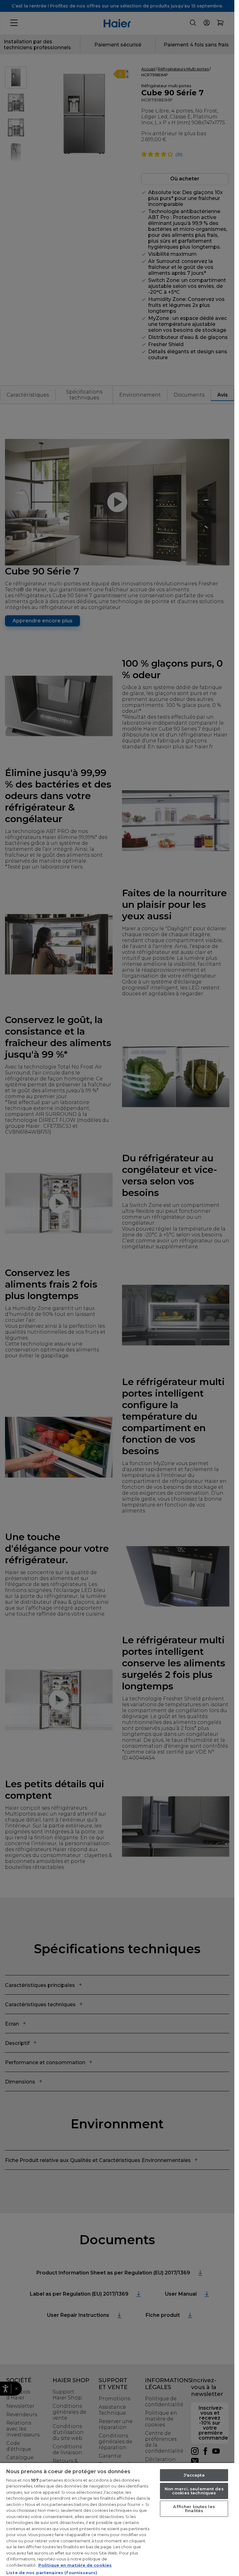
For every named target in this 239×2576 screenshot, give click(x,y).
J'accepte (194, 2475)
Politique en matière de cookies (75, 2565)
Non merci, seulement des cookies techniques (194, 2491)
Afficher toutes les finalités (194, 2509)
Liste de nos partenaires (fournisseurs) (52, 2573)
